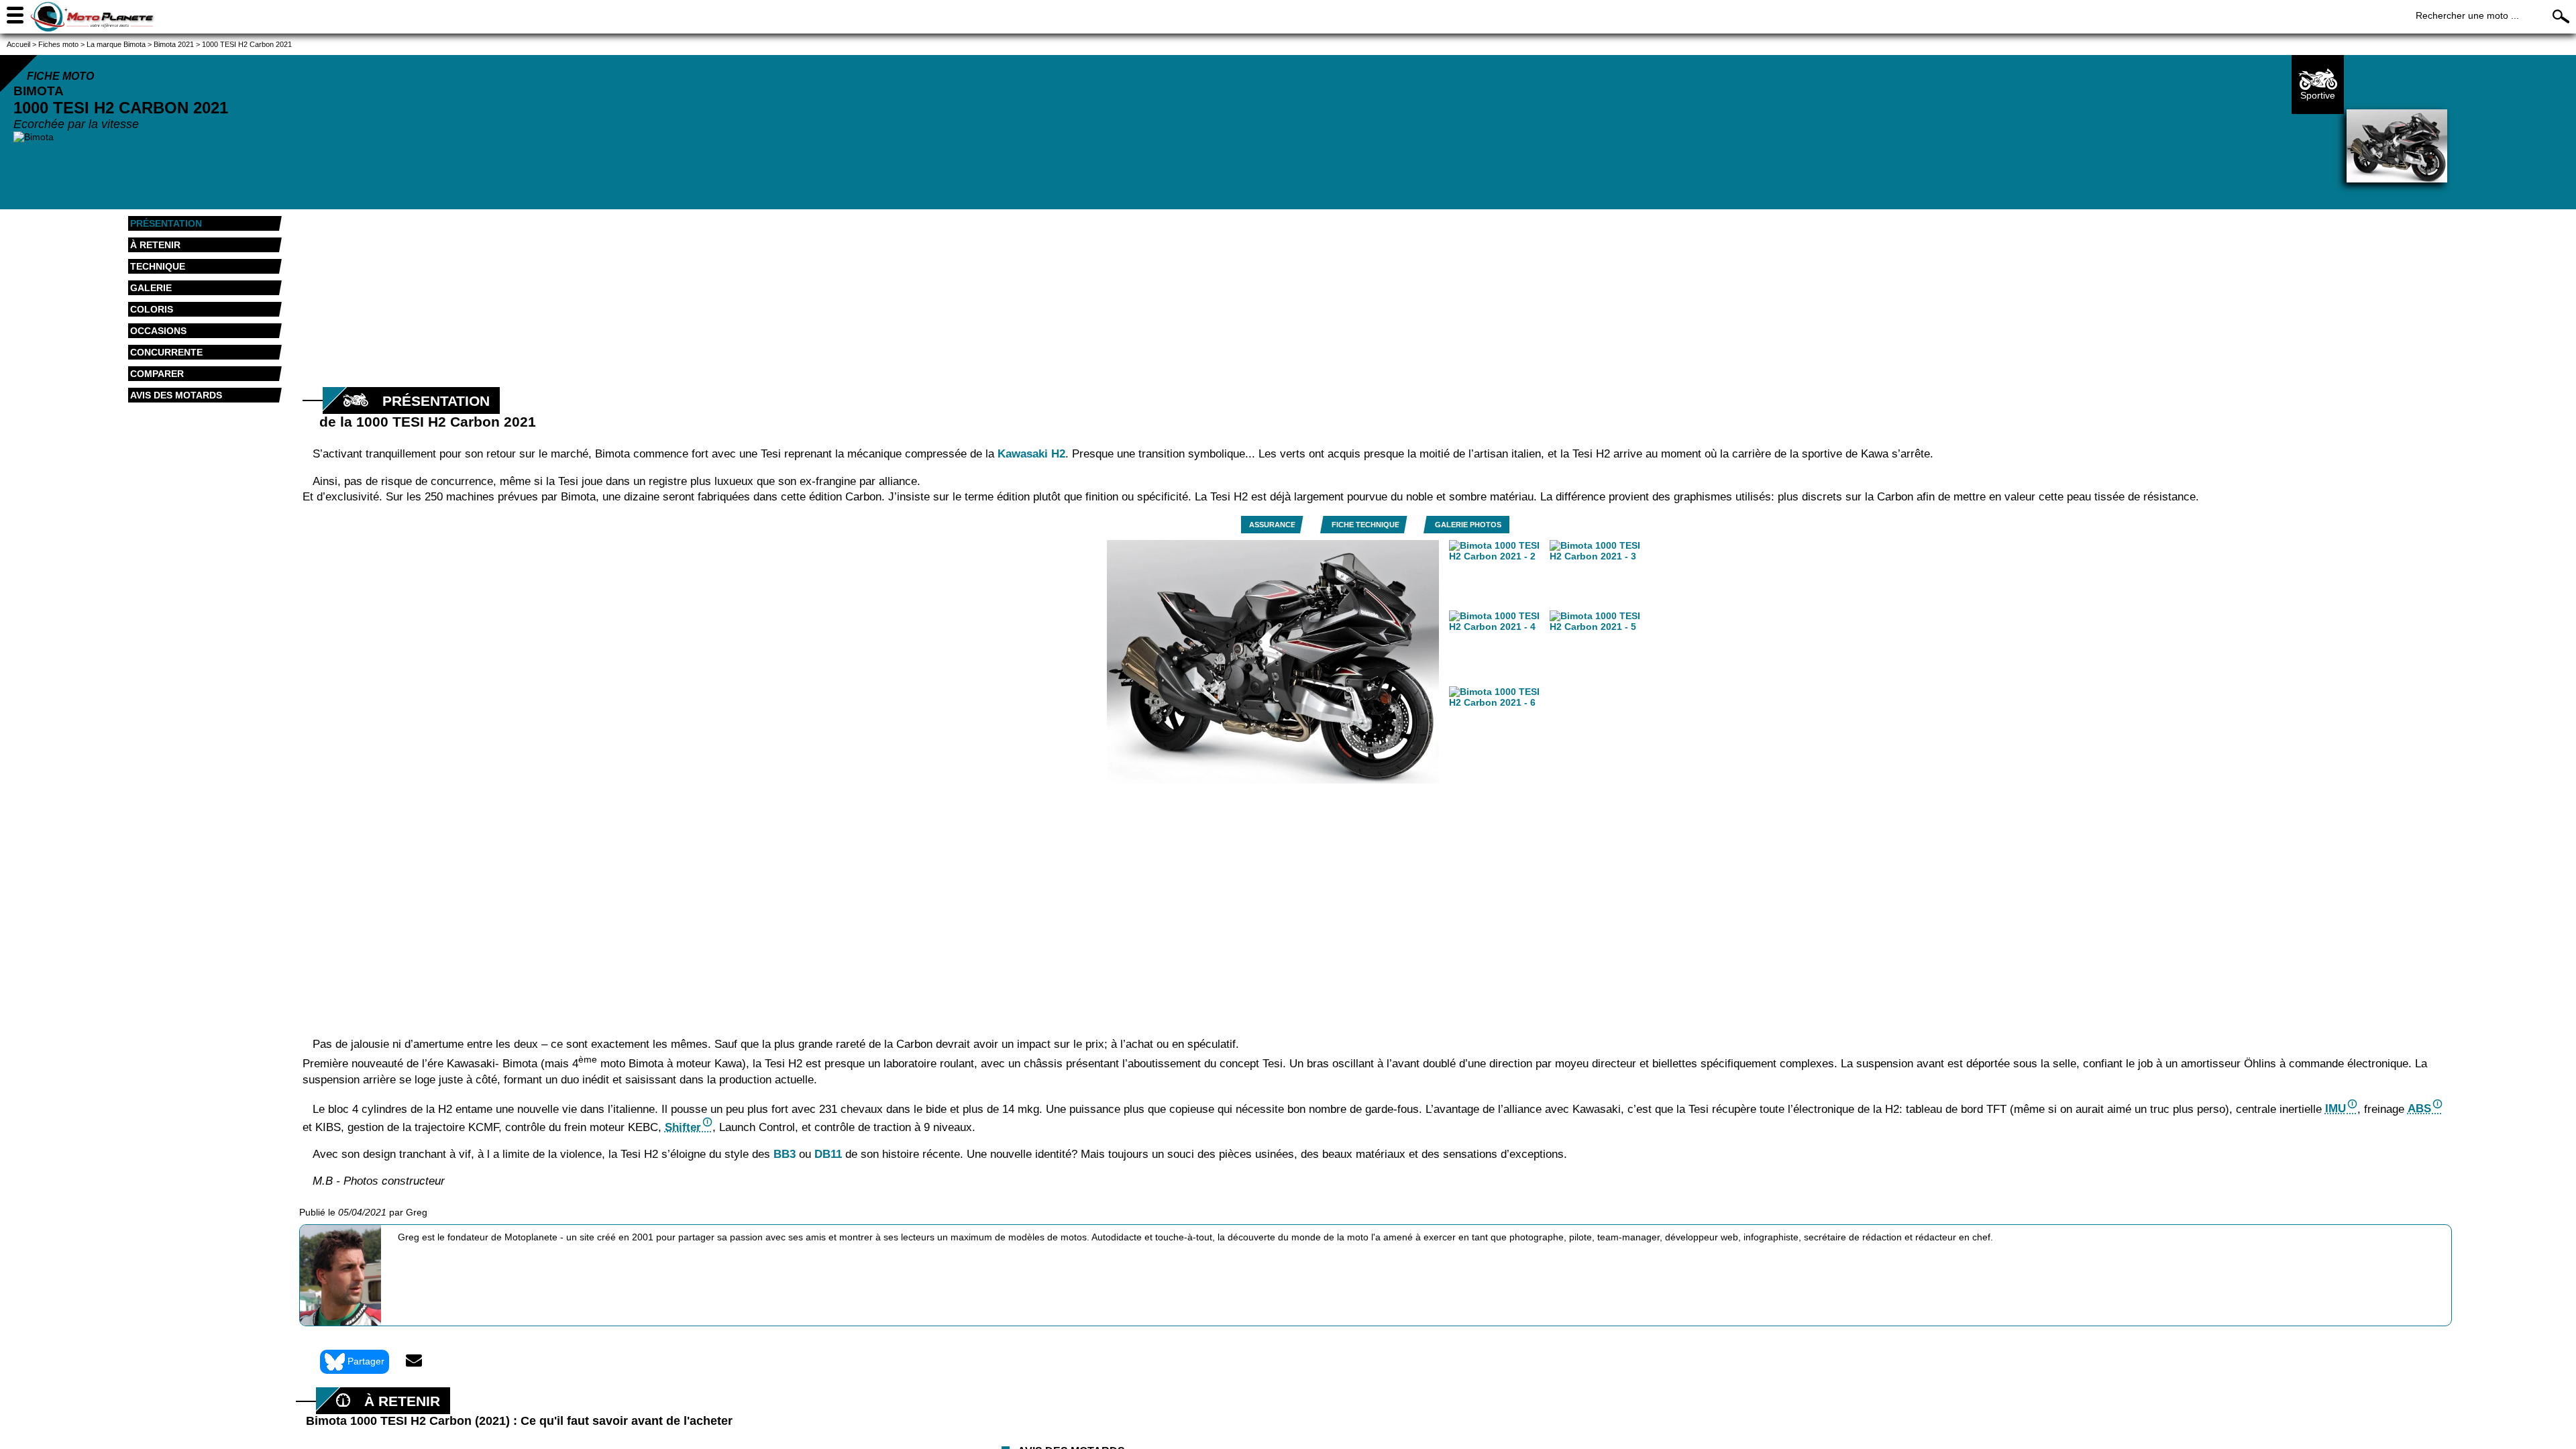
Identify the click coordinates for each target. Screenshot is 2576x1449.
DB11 (828, 1154)
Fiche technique (1365, 525)
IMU (2336, 1109)
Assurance (1272, 525)
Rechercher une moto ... (2467, 15)
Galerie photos (1468, 525)
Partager (366, 1361)
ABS (2419, 1109)
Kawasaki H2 (1031, 454)
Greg (417, 1212)
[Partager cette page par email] (414, 1362)
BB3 (785, 1154)
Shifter (683, 1127)
